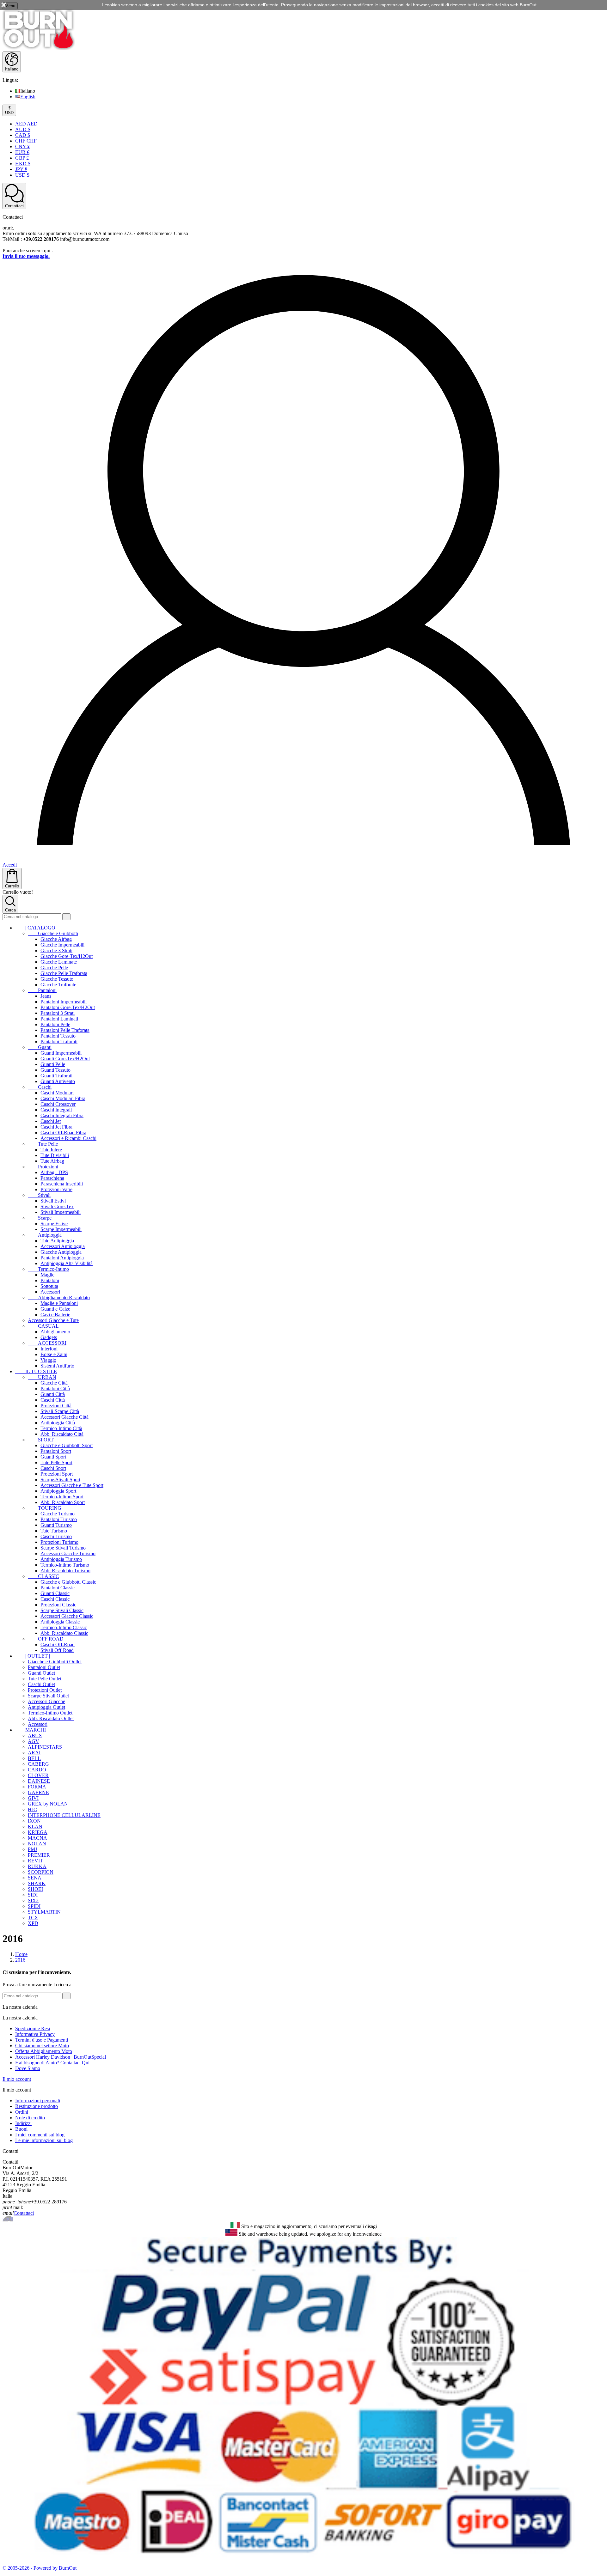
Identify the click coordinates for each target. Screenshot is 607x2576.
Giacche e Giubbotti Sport (67, 1445)
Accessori (50, 1292)
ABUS (35, 1736)
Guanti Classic (55, 1593)
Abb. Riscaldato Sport (63, 1502)
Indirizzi (23, 2123)
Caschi (40, 1087)
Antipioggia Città (58, 1423)
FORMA (37, 1787)
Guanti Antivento (58, 1081)
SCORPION (41, 1872)
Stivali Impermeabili (61, 1212)
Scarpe (40, 1218)
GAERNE (38, 1792)
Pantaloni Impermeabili (64, 1002)
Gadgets (49, 1337)
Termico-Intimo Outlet (50, 1713)
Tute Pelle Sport (56, 1462)
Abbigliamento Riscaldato (59, 1297)
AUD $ (23, 129)
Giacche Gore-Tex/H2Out (67, 956)
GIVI (33, 1798)
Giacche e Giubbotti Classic (68, 1582)
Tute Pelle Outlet (45, 1679)
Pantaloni (42, 990)
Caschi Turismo (56, 1536)
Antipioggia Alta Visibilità (67, 1263)
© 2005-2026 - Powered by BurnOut (40, 2568)
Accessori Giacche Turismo (68, 1553)
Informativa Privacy (35, 2034)
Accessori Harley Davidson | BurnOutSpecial (61, 2057)
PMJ (32, 1849)
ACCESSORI (47, 1343)
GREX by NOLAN (48, 1804)
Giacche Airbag (56, 939)
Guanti (40, 1047)
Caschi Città (53, 1400)
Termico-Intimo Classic (64, 1627)
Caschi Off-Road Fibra (63, 1133)
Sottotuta (49, 1286)
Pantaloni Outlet (44, 1667)
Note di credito (30, 2118)
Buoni (21, 2129)
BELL (34, 1758)
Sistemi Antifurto (57, 1366)
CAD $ (23, 135)
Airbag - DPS (54, 1172)
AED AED (26, 124)
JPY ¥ (21, 169)
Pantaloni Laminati (59, 1019)
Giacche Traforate (58, 985)
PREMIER (39, 1855)
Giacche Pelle (54, 968)
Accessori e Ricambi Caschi (68, 1138)
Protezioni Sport (57, 1474)
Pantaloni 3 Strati (58, 1013)
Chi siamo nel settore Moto (42, 2046)
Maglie (47, 1275)
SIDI (33, 1895)
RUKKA (37, 1866)
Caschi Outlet (41, 1684)
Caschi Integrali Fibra (62, 1115)
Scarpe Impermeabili (61, 1229)
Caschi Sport (53, 1468)
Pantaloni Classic (58, 1588)
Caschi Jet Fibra (56, 1127)
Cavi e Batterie (55, 1315)
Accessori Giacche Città (64, 1417)
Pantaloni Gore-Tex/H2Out (68, 1007)
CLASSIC (43, 1576)
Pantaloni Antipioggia (62, 1258)
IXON (34, 1821)
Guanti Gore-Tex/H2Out (65, 1059)
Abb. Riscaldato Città (62, 1434)
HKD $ (23, 164)
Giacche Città (54, 1383)
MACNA (37, 1838)
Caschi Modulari (57, 1093)
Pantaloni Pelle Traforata (65, 1030)
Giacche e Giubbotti (53, 933)
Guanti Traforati (56, 1076)
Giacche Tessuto (57, 979)
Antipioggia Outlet (46, 1707)
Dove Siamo (28, 2068)
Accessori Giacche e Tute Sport (72, 1485)
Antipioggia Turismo (61, 1559)
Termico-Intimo (48, 1269)
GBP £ (22, 158)
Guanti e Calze (55, 1309)
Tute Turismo (54, 1531)
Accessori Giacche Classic (67, 1616)
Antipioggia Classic (60, 1622)
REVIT (35, 1861)
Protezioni (43, 1167)
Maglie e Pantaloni (59, 1303)
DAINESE (39, 1781)
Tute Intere (51, 1150)
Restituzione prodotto (37, 2106)
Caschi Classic (55, 1599)
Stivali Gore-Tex (57, 1206)
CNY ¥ (22, 146)
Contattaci (24, 2213)
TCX (33, 1918)
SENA (35, 1878)
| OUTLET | (33, 1656)
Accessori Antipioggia (63, 1246)
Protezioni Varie (56, 1189)
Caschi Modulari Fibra (63, 1098)
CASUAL (43, 1326)
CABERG (38, 1764)
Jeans (46, 996)
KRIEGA (38, 1832)
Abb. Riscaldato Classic (64, 1633)
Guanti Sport (53, 1457)
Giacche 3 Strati (56, 950)
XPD (33, 1923)
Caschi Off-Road (58, 1644)
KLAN (35, 1827)
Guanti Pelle (53, 1064)
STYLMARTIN (44, 1912)
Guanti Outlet (41, 1673)
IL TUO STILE (36, 1371)
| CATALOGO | (36, 928)
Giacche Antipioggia (61, 1252)
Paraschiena (52, 1178)
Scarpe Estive (54, 1224)
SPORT (41, 1440)
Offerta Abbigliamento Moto (44, 2051)
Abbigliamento (55, 1332)
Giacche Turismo (58, 1514)
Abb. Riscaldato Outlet (51, 1718)
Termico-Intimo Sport (62, 1497)
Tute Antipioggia (57, 1241)
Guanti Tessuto (55, 1070)
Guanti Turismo (56, 1525)
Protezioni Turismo (59, 1542)
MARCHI (31, 1730)
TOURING (45, 1508)
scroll (8, 2219)
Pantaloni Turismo (59, 1519)
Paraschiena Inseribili (62, 1184)
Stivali (39, 1195)
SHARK (37, 1883)
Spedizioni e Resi (33, 2028)
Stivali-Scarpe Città (60, 1411)
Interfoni (49, 1349)
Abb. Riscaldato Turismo (65, 1571)
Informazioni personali (38, 2101)
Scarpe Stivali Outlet (48, 1696)
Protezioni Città (56, 1406)
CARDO (37, 1770)
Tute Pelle (43, 1144)
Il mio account (17, 2079)
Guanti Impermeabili (61, 1053)
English (28, 97)
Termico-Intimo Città (61, 1428)
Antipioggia (45, 1235)
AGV (34, 1741)
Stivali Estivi (53, 1201)
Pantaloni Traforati (59, 1041)
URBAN (42, 1377)
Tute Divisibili (55, 1155)
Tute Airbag (52, 1161)
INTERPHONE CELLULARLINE (64, 1815)
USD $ (22, 175)
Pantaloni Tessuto (58, 1036)
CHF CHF (26, 141)
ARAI (34, 1753)
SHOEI (35, 1889)
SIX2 (33, 1900)
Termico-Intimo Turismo (65, 1565)
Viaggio (48, 1360)
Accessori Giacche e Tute (53, 1320)
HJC (32, 1809)
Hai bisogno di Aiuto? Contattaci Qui (52, 2063)
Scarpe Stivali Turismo (63, 1548)
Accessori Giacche (46, 1701)
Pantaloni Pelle (55, 1024)
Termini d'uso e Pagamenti (42, 2040)
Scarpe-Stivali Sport (60, 1480)
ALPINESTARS (45, 1747)
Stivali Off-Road (57, 1650)
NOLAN (37, 1844)
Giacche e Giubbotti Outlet (55, 1662)
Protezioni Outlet (45, 1690)
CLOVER (38, 1775)
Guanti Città (53, 1394)
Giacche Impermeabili (62, 945)
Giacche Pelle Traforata (64, 973)
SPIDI (34, 1906)
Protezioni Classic (58, 1605)
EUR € (22, 152)
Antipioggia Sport (58, 1491)
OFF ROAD (46, 1639)
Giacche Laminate (59, 962)
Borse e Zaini (54, 1354)
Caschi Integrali (56, 1110)
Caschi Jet (51, 1121)
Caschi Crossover (58, 1104)
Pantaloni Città (55, 1388)
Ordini (22, 2112)
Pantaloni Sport (56, 1451)
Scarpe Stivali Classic (62, 1610)
